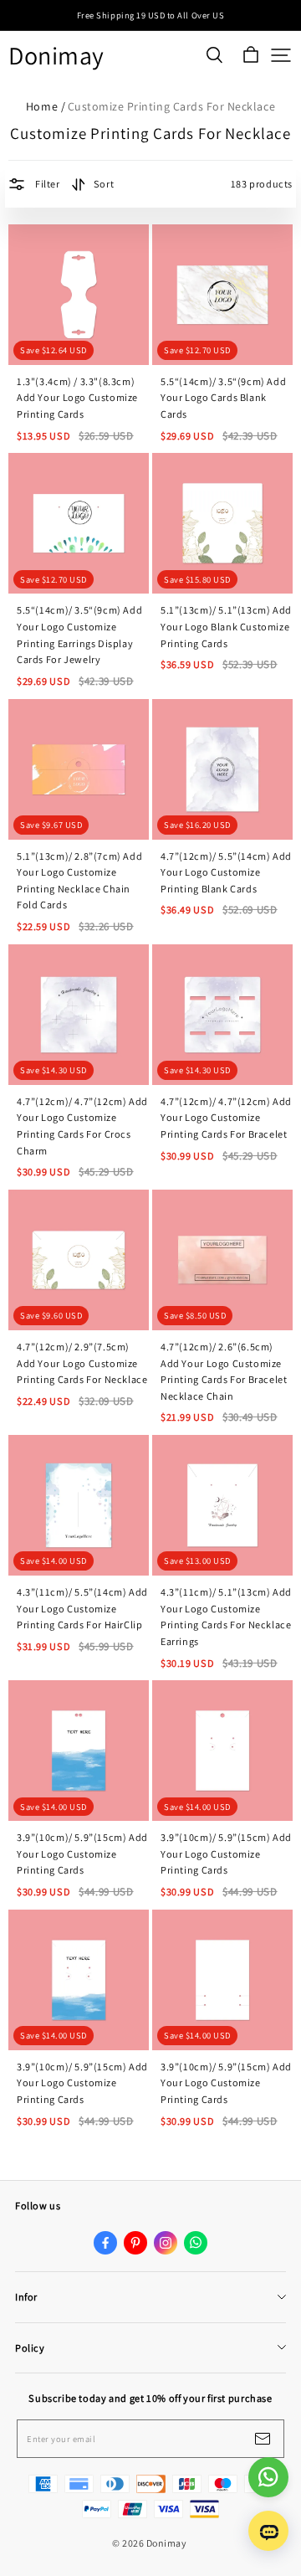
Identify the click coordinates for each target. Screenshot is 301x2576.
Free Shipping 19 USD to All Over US (150, 15)
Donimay (56, 56)
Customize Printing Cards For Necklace (171, 106)
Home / (46, 106)
